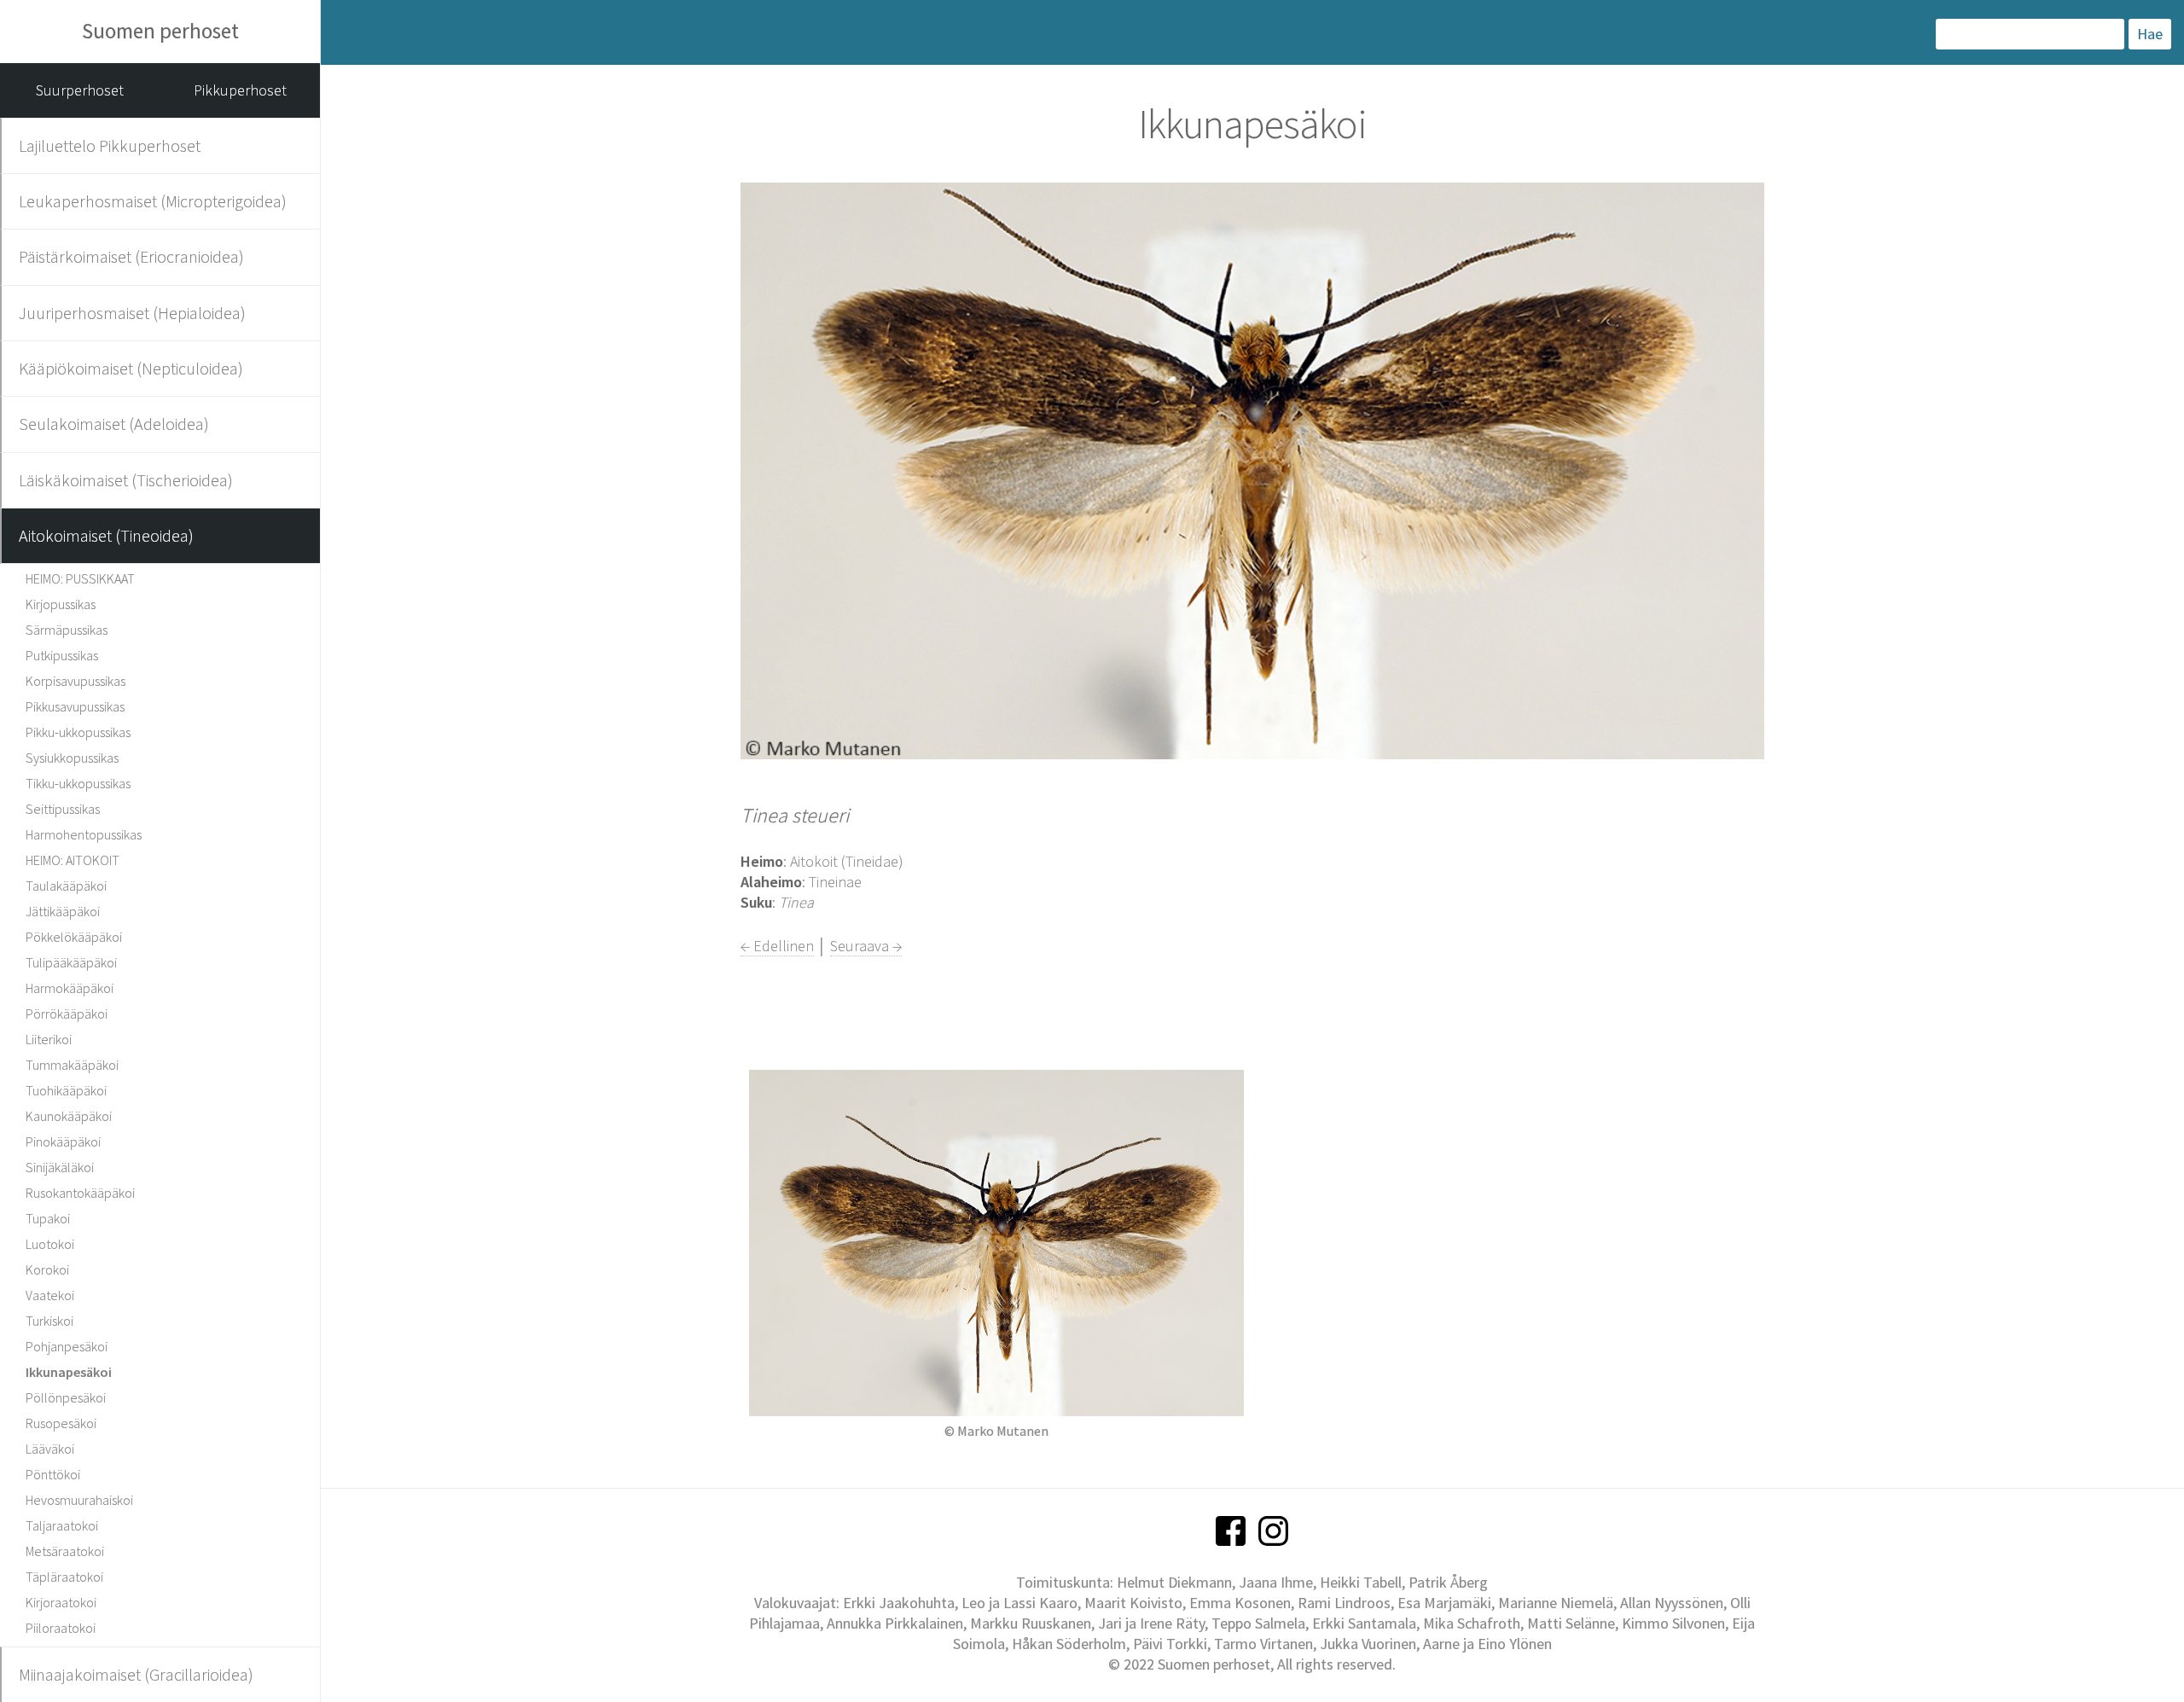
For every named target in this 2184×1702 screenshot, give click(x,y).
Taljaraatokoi (62, 1525)
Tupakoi (48, 1218)
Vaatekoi (50, 1295)
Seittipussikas (63, 809)
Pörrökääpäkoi (67, 1014)
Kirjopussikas (61, 604)
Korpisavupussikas (76, 681)
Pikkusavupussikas (75, 706)
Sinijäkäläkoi (60, 1167)
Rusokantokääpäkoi (80, 1193)
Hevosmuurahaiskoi (79, 1500)
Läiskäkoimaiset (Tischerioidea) (126, 480)
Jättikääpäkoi (63, 911)
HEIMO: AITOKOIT (73, 860)
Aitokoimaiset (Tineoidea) (106, 535)
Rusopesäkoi (61, 1423)
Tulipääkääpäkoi (71, 962)
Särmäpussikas (67, 630)
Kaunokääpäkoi (69, 1116)
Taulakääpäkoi (66, 886)
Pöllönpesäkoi (66, 1397)
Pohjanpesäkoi (67, 1346)
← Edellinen (777, 946)
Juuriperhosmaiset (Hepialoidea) (132, 313)
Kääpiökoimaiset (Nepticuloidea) (131, 368)
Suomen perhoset (160, 31)
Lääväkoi (50, 1449)
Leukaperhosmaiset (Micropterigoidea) (153, 201)
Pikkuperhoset (240, 90)
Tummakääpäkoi (72, 1065)
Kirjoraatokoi (61, 1602)
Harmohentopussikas (84, 834)
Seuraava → (866, 946)
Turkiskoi (49, 1321)
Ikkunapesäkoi (69, 1372)
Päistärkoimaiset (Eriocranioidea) (131, 256)
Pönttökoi (53, 1474)
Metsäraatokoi (65, 1551)
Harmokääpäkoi (70, 988)
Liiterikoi (49, 1039)
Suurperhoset (80, 90)
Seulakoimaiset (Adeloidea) (114, 424)
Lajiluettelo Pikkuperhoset (110, 145)
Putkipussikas (62, 655)
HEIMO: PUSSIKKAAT (80, 578)
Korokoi (47, 1269)
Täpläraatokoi (64, 1577)
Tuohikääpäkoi (66, 1090)
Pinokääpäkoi (63, 1141)
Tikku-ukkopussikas (78, 783)
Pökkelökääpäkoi (74, 937)
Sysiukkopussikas (72, 758)
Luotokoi (50, 1244)
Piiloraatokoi (61, 1628)
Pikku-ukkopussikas (78, 732)
